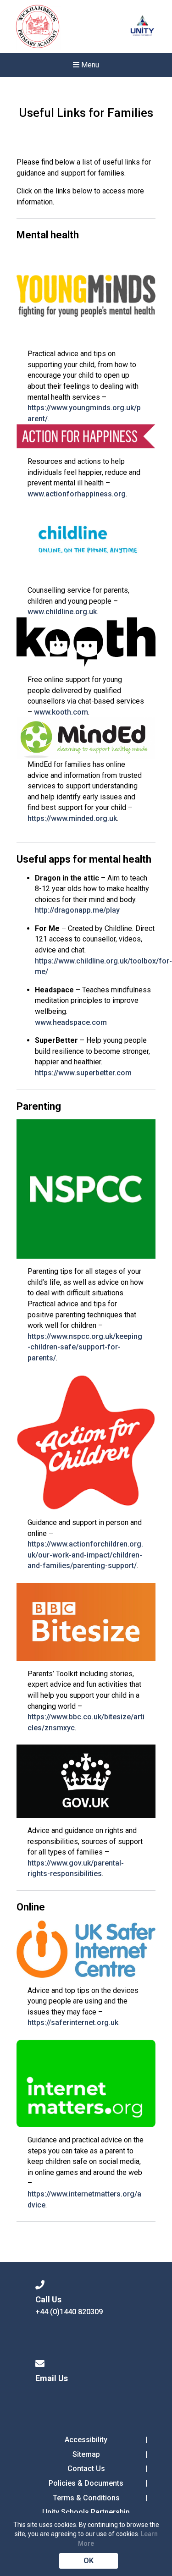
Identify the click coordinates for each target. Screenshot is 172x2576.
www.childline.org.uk (62, 612)
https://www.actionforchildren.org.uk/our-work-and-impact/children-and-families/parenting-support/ (85, 1555)
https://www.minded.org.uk (72, 818)
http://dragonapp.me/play (77, 910)
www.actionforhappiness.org (77, 494)
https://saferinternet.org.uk (73, 2023)
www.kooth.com (61, 712)
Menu (89, 65)
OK (89, 2561)
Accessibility (86, 2440)
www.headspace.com (71, 1022)
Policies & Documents (86, 2483)
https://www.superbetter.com (83, 1073)
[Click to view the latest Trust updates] (142, 27)
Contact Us (86, 2469)
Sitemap (86, 2454)
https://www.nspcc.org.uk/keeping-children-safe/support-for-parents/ (85, 1347)
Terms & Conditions (86, 2498)
